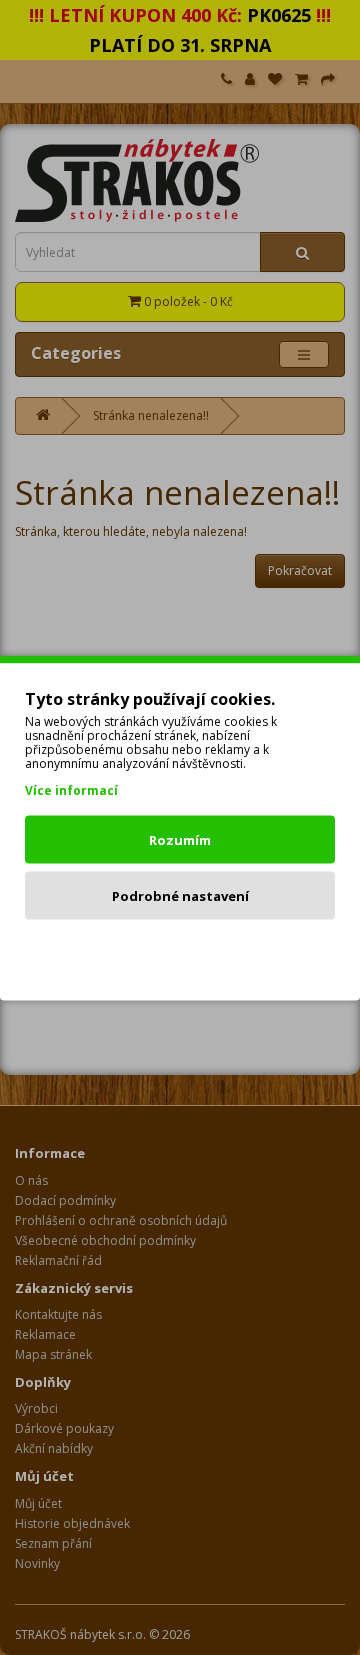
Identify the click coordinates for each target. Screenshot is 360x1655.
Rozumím (180, 839)
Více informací (71, 789)
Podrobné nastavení (180, 895)
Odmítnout (180, 951)
